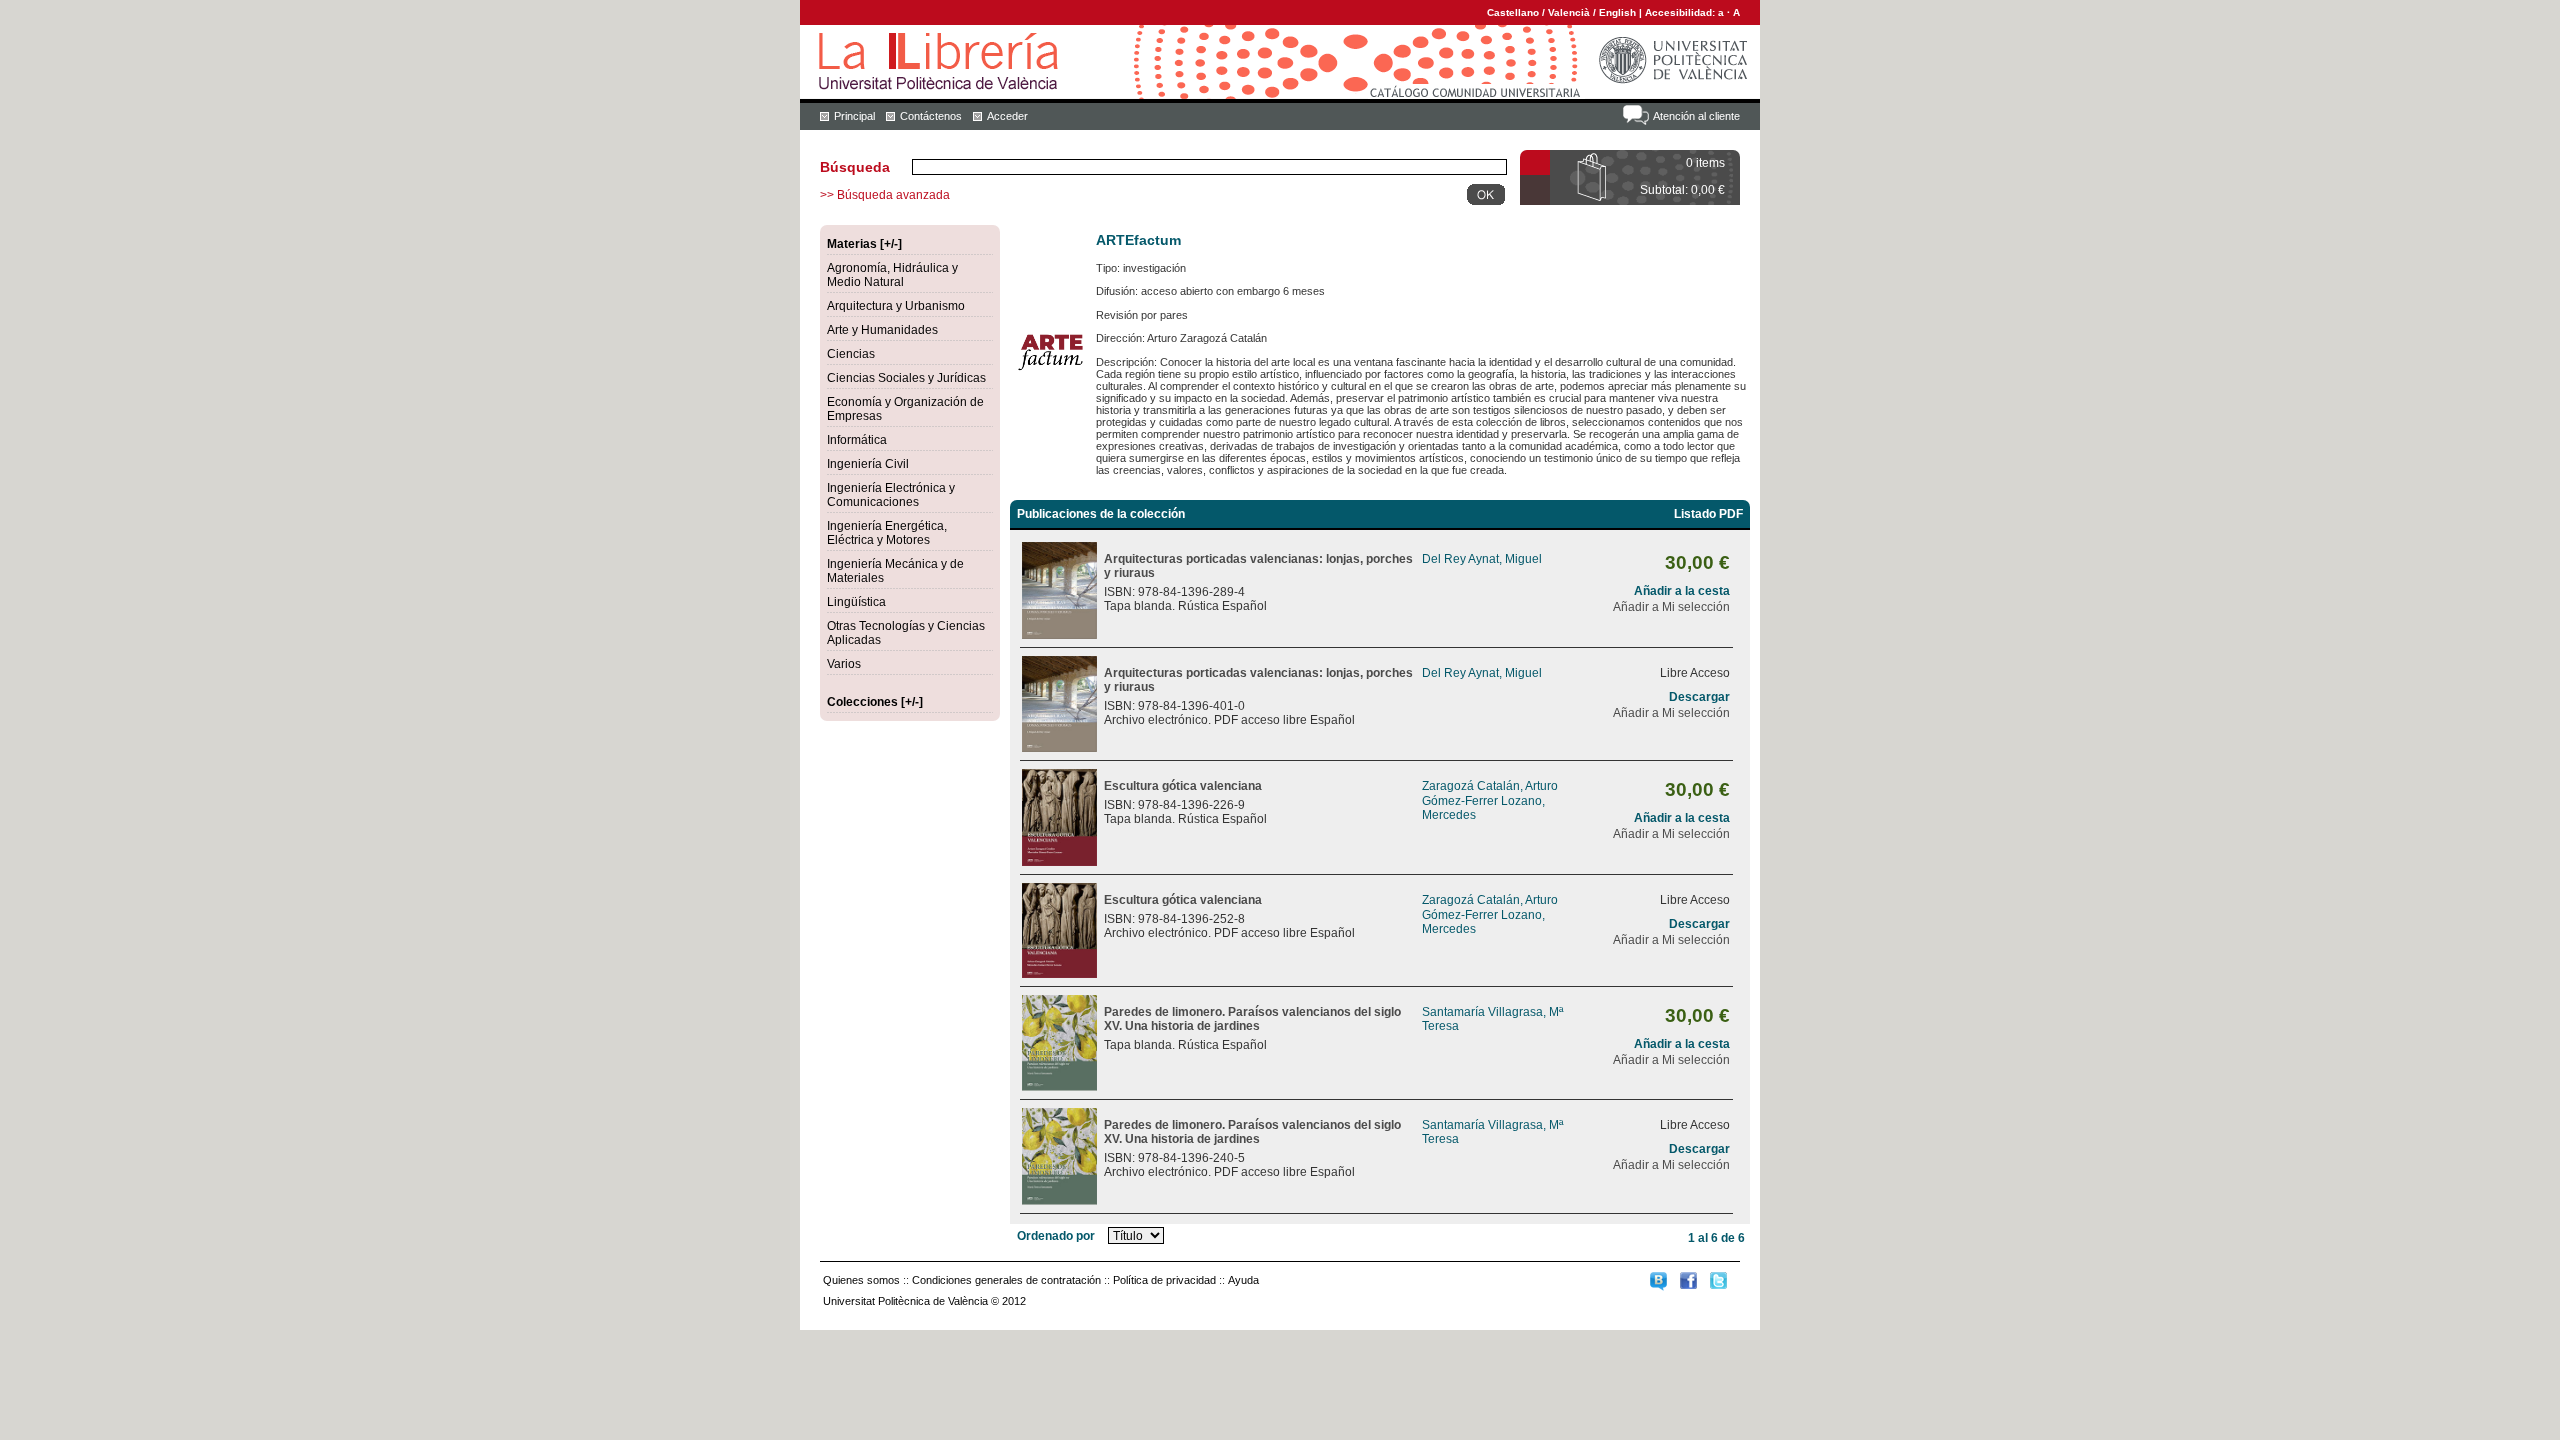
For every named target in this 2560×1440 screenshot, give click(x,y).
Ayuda (1243, 1280)
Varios (844, 664)
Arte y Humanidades (882, 330)
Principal (854, 116)
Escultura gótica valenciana (1183, 786)
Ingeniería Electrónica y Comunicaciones (891, 495)
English (1617, 12)
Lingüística (856, 602)
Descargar (1699, 697)
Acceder (1007, 116)
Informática (857, 440)
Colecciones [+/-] (875, 702)
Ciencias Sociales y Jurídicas (906, 378)
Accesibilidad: (1681, 12)
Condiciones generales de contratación (1006, 1280)
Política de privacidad (1164, 1280)
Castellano (1513, 12)
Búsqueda (855, 167)
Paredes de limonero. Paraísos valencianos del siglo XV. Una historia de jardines (1252, 1019)
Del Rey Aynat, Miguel (1482, 559)
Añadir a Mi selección (1671, 607)
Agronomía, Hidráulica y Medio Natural (892, 275)
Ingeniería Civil (868, 464)
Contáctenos (931, 116)
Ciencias (851, 354)
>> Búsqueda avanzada (885, 195)
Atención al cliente (1696, 116)
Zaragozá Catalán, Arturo (1490, 786)
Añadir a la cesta (1682, 591)
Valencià (1569, 12)
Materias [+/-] (864, 244)
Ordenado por (1056, 1236)
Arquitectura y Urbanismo (896, 306)
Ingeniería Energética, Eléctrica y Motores (887, 533)
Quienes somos (861, 1280)
